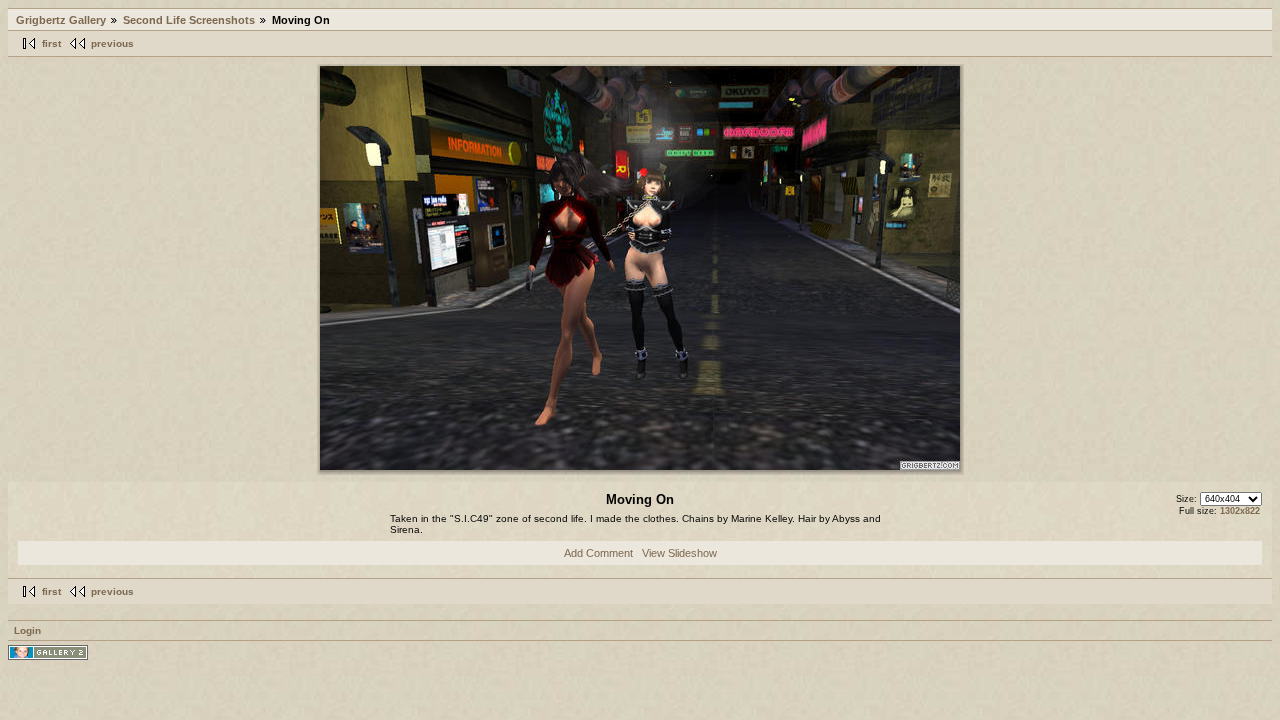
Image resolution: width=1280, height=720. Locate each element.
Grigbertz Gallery (61, 20)
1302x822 (1240, 511)
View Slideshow (679, 553)
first (51, 43)
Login (27, 630)
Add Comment (598, 553)
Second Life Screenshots (189, 20)
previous (112, 43)
